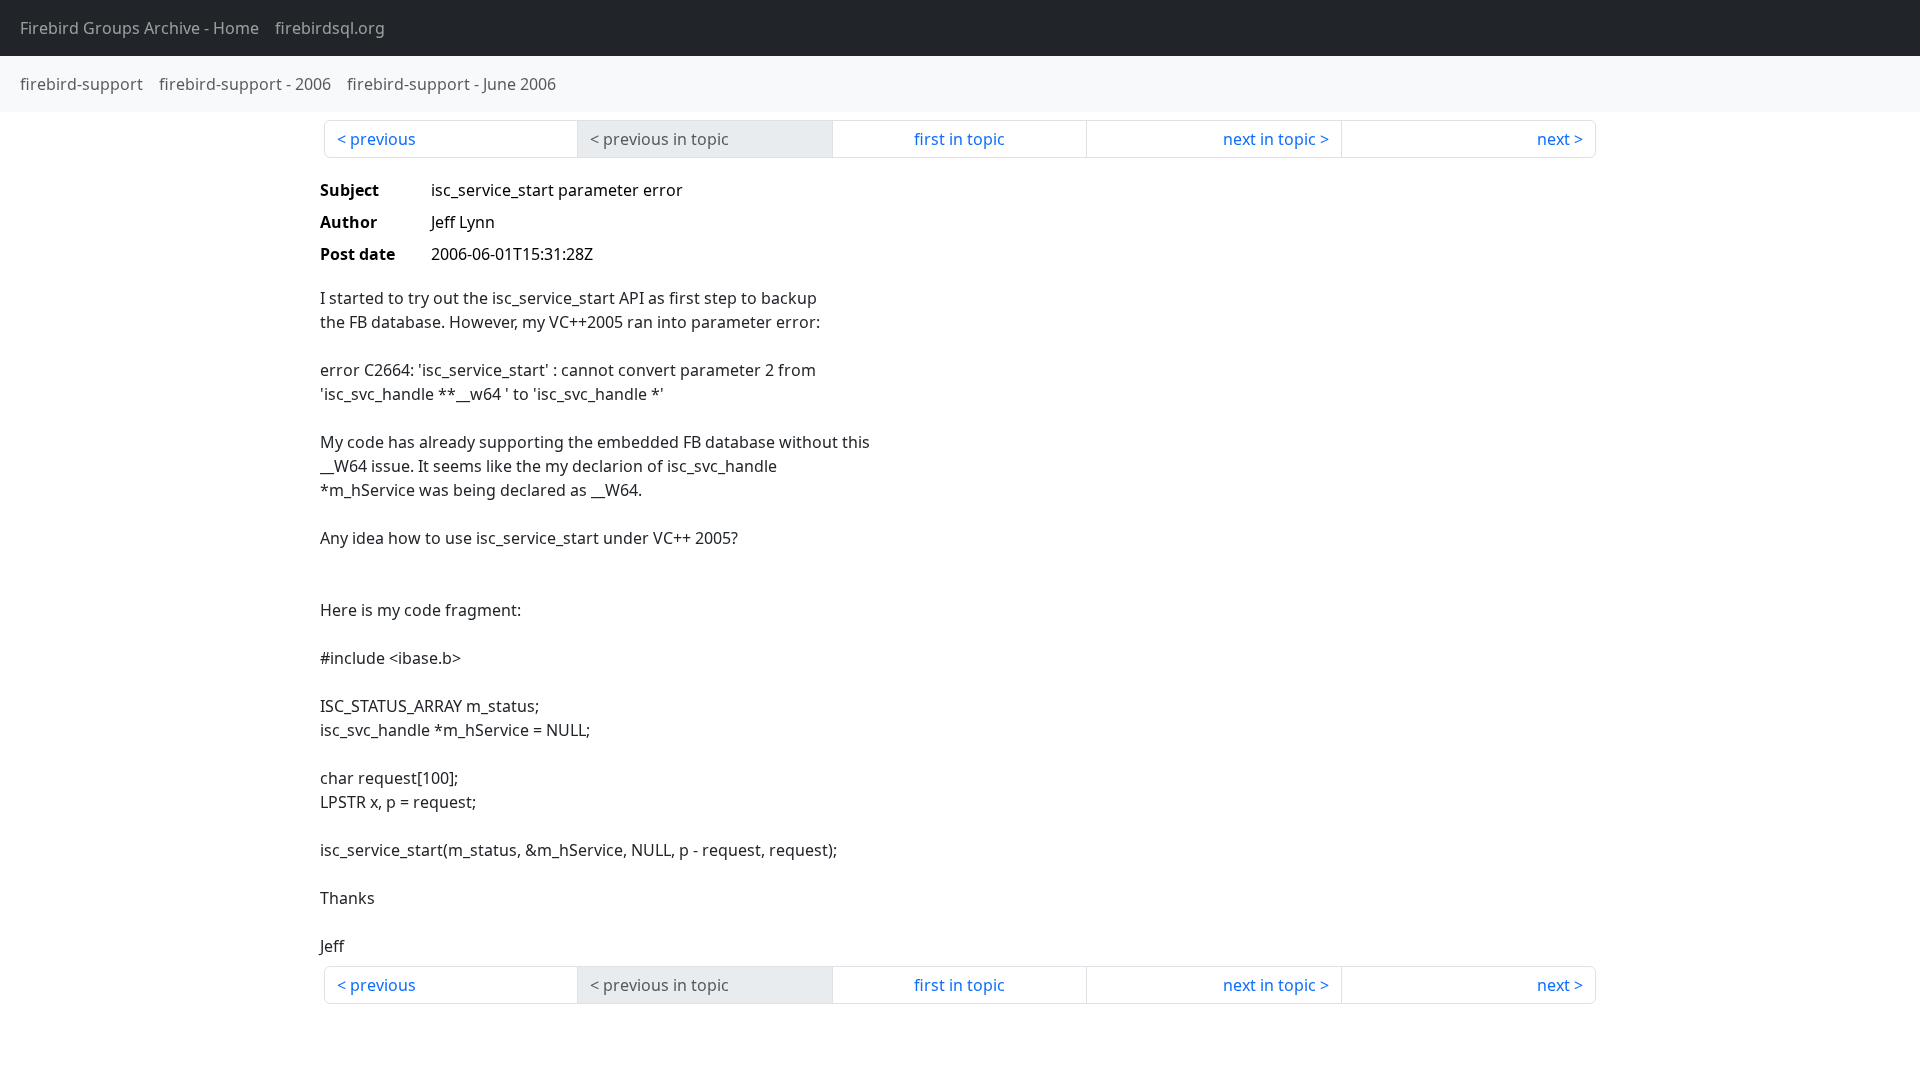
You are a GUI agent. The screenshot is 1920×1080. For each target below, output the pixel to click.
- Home (139, 28)
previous (383, 139)
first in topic (959, 139)
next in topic (1269, 139)
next (1553, 139)
